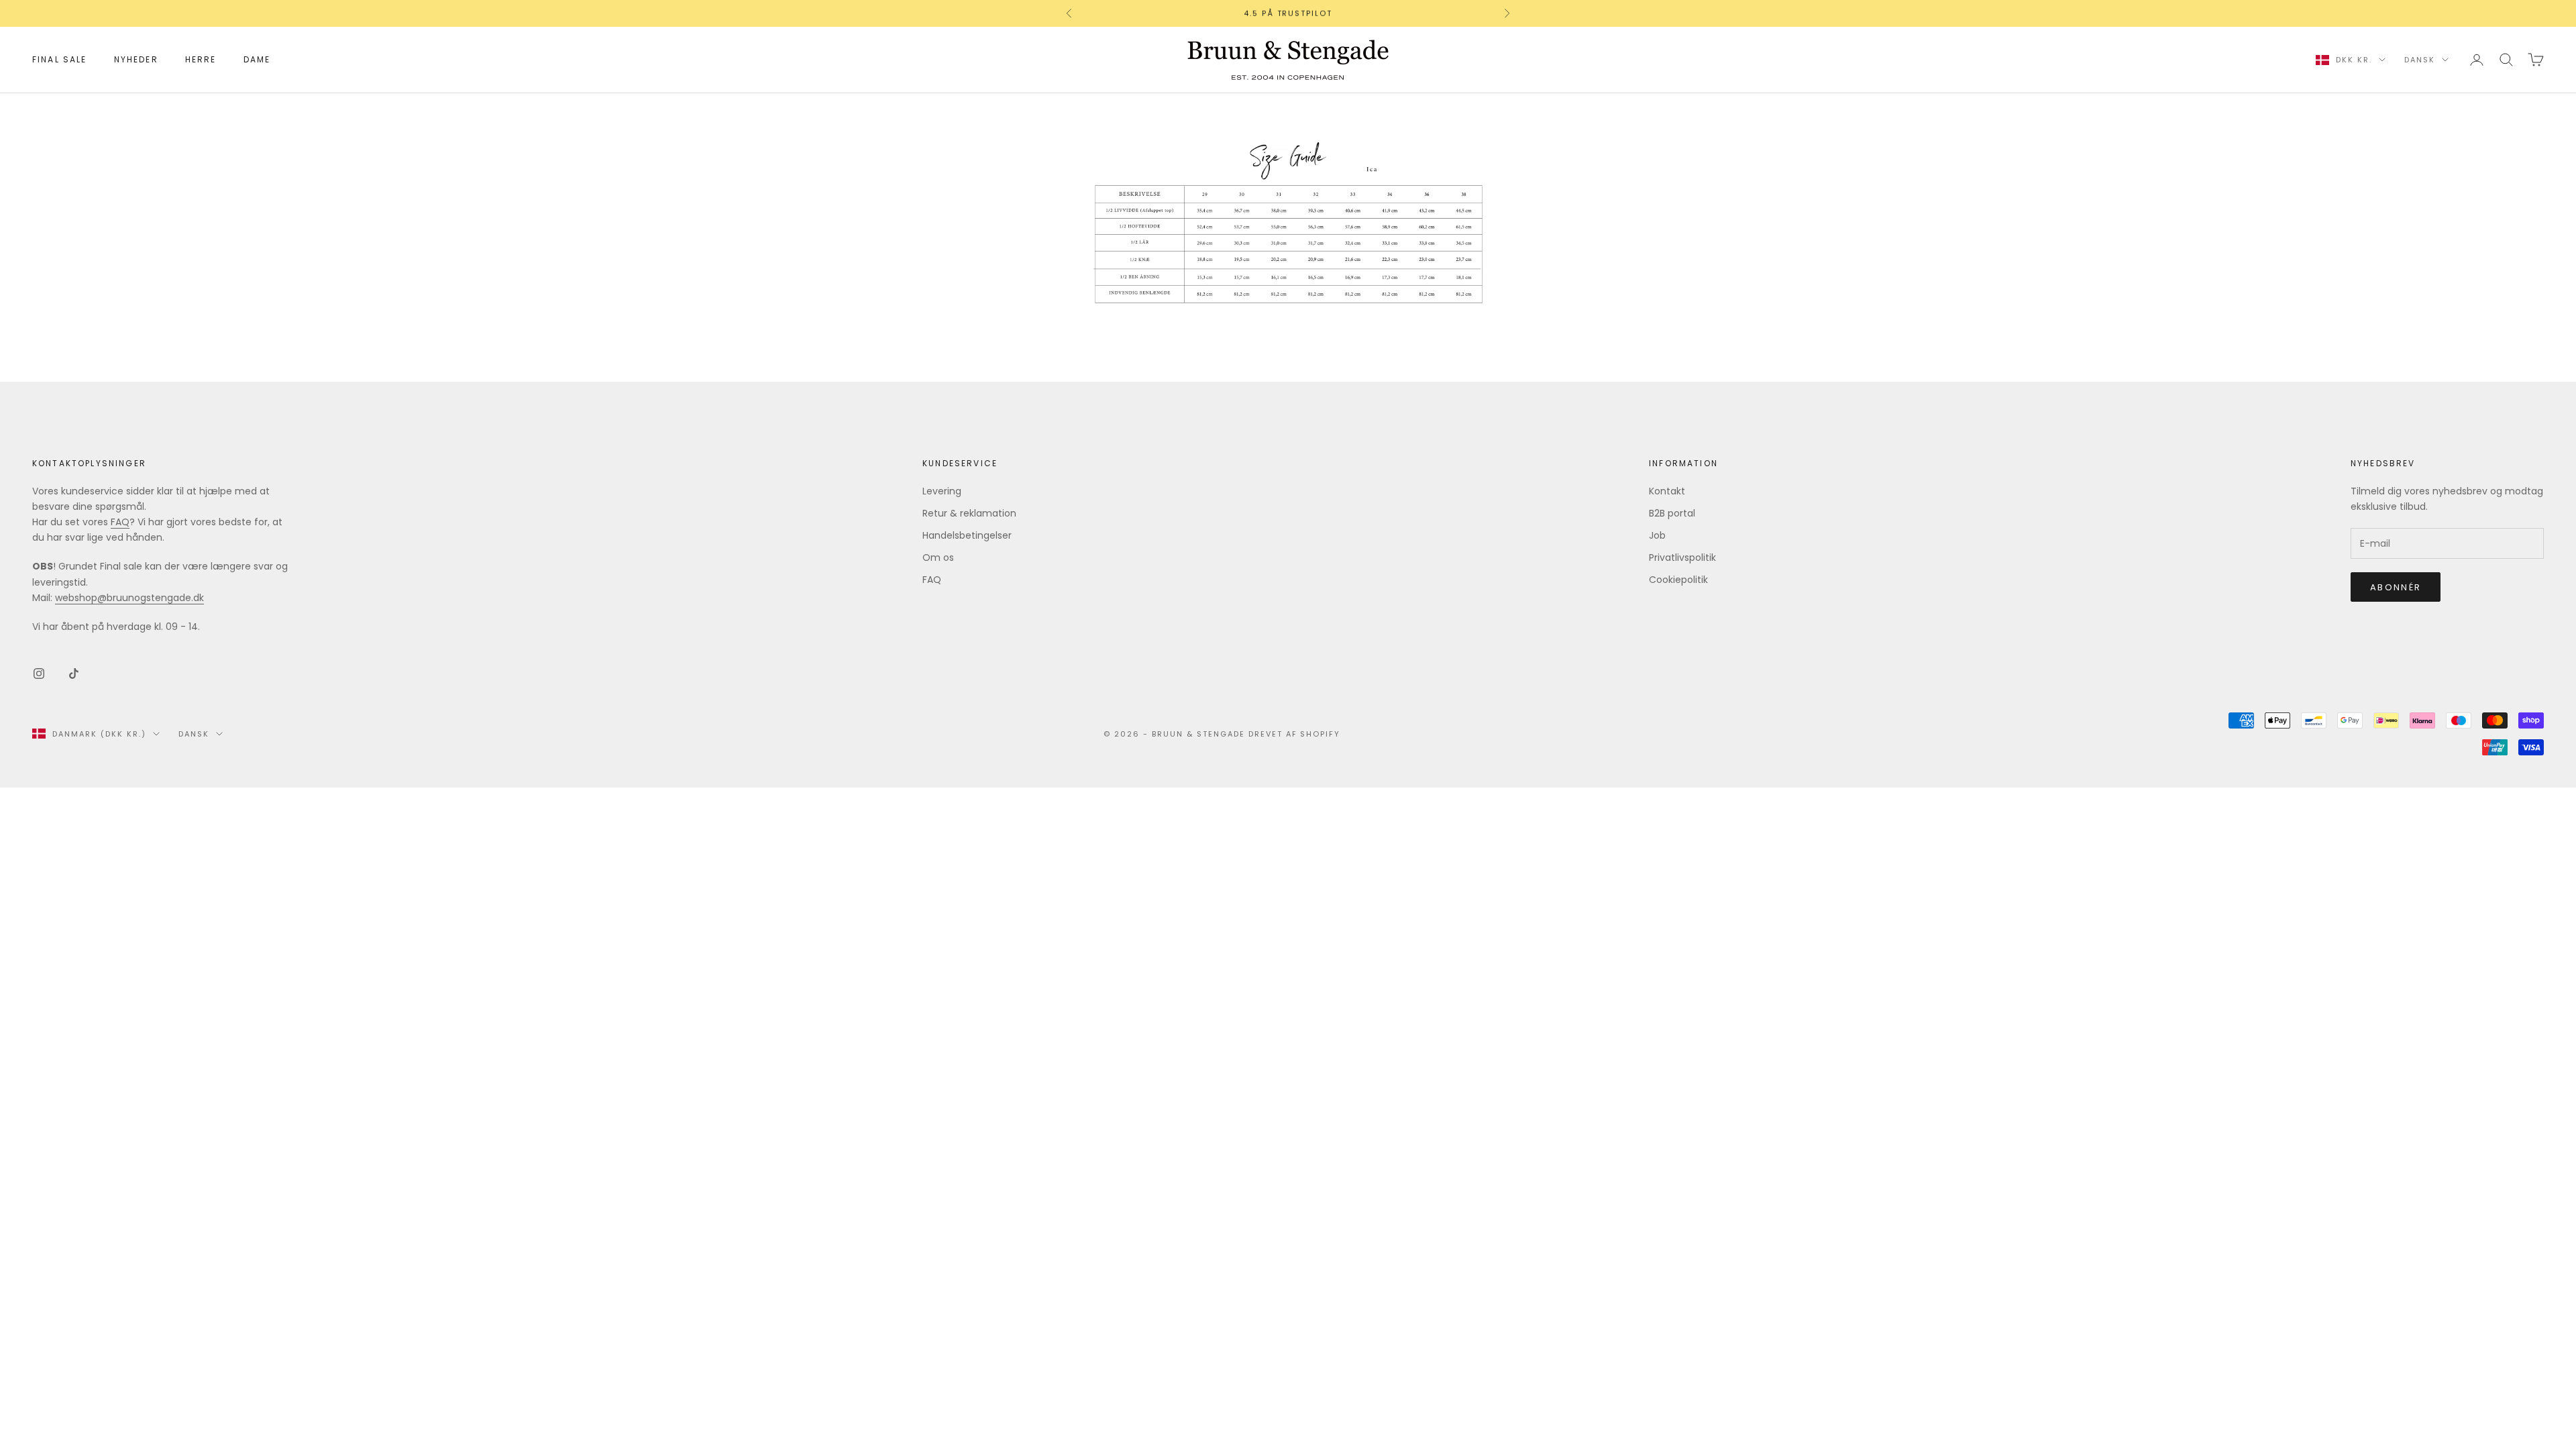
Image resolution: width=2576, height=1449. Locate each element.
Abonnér (2396, 587)
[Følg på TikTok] (74, 674)
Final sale (60, 59)
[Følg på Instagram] (39, 674)
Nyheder (136, 59)
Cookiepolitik (1678, 580)
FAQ (120, 522)
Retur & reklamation (969, 513)
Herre (201, 59)
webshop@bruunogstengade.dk (129, 598)
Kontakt (1667, 491)
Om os (938, 557)
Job (1657, 535)
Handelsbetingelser (967, 535)
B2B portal (1672, 513)
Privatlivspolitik (1682, 557)
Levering (942, 491)
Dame (257, 59)
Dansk (2420, 60)
